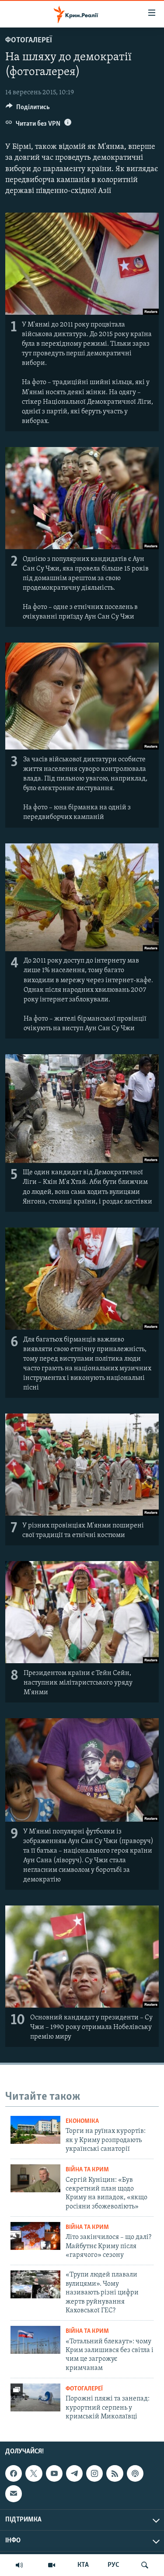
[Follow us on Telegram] (74, 2473)
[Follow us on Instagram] (94, 2473)
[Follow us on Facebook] (14, 2473)
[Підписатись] (14, 2493)
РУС (113, 2565)
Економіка (82, 2121)
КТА (83, 2565)
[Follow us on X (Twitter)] (34, 2473)
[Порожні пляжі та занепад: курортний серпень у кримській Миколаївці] (35, 2397)
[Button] (28, 109)
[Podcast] (135, 2473)
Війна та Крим (87, 2170)
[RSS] (115, 2473)
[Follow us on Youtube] (54, 2473)
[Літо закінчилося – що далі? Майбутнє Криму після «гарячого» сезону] (35, 2236)
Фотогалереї (29, 41)
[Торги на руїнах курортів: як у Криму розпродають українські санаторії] (35, 2130)
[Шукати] (145, 2565)
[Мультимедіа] (52, 2565)
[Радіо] (19, 2565)
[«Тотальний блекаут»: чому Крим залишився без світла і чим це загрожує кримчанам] (35, 2340)
